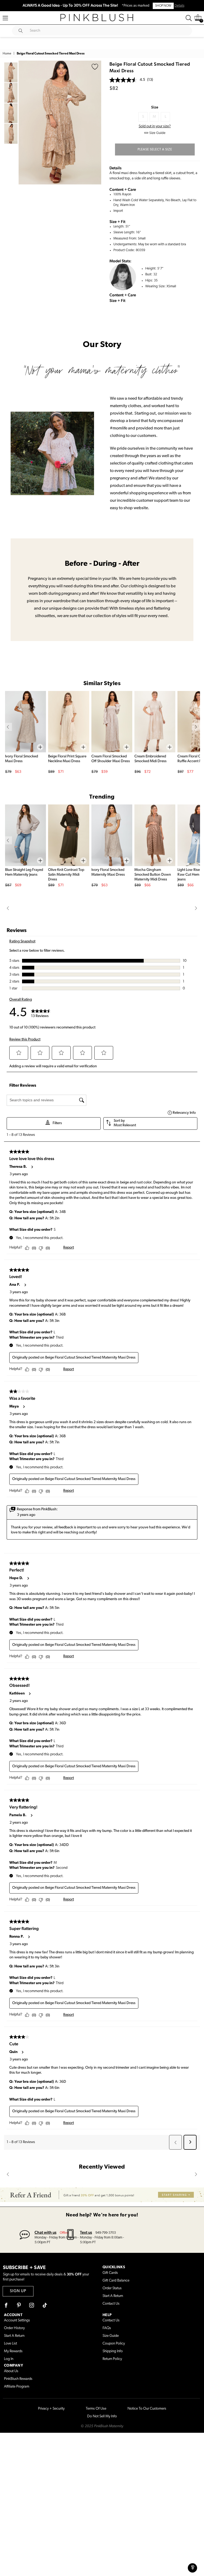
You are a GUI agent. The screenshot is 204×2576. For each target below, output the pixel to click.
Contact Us (111, 2304)
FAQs (107, 2328)
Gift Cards (110, 2273)
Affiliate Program (17, 2387)
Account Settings (17, 2320)
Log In (9, 2359)
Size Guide (111, 2336)
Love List (10, 2344)
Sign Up (18, 2291)
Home (7, 54)
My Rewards (13, 2351)
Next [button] (96, 123)
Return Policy (112, 2359)
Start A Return (113, 2296)
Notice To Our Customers (147, 2409)
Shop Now (163, 6)
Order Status (112, 2288)
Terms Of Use (96, 2409)
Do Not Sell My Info (102, 2416)
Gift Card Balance (116, 2281)
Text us (86, 2232)
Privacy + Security (51, 2409)
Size (155, 107)
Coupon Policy (114, 2344)
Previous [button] (24, 123)
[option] (60, 123)
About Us (11, 2371)
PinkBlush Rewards (18, 2379)
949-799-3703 (106, 2233)
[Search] (189, 18)
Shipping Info (113, 2351)
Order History (14, 2328)
